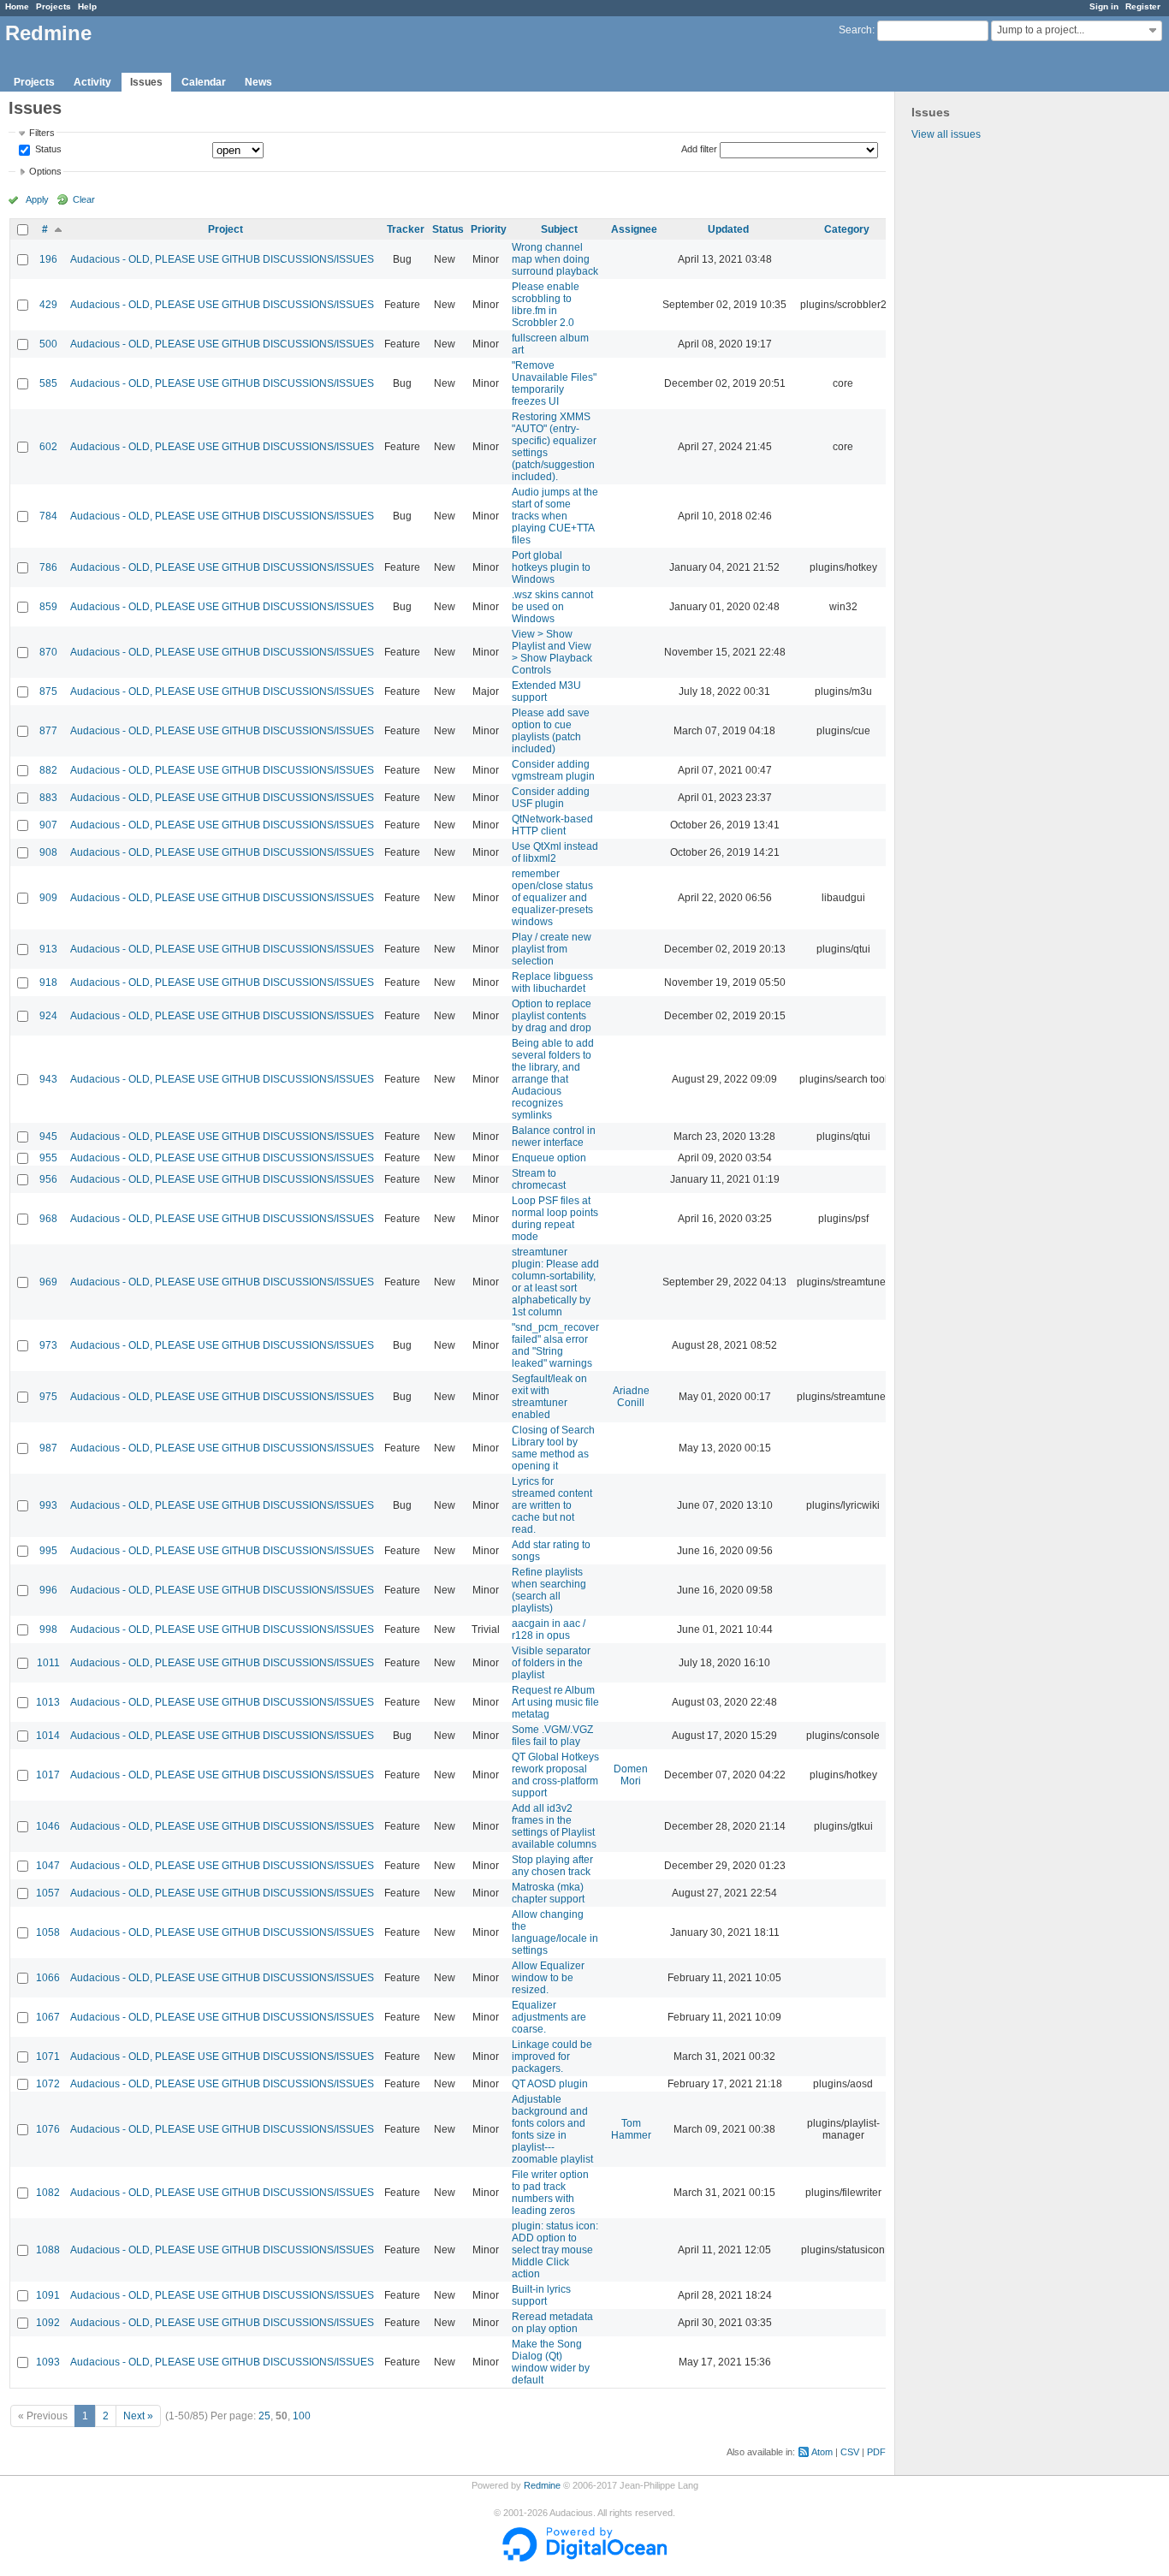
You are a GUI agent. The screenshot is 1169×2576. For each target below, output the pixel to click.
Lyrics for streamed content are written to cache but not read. (552, 1505)
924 (48, 1016)
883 (48, 798)
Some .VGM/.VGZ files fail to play (552, 1736)
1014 (48, 1736)
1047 (48, 1866)
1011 (48, 1663)
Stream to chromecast (539, 1179)
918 (48, 982)
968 (48, 1219)
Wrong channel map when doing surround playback (555, 259)
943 (48, 1079)
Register (1143, 6)
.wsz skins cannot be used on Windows (552, 607)
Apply (37, 199)
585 (48, 383)
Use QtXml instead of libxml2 (555, 852)
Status (47, 150)
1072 (48, 2084)
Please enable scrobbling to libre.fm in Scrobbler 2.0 (546, 305)
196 (48, 259)
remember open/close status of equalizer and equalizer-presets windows (552, 898)
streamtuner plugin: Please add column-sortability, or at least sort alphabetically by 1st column (555, 1282)
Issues (146, 82)
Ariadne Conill (631, 1397)
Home (17, 6)
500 (48, 344)
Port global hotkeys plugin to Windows (551, 567)
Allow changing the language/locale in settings (555, 1932)
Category (847, 229)
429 (48, 305)
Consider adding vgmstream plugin (553, 770)
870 (48, 652)
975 (48, 1397)
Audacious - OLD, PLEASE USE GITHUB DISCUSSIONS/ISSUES (222, 259)
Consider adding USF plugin (551, 798)
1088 (48, 2250)
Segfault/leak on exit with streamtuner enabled (549, 1397)
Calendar (204, 82)
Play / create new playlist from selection (552, 949)
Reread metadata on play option (552, 2323)
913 (48, 949)
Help (87, 6)
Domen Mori (631, 1775)
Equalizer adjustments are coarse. (549, 2017)
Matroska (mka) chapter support (548, 1893)
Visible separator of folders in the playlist (551, 1663)
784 (48, 516)
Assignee (634, 229)
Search (855, 30)
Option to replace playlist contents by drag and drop (552, 1016)
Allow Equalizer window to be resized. (548, 1978)
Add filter (699, 149)
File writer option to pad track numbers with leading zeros (550, 2193)
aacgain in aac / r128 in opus (549, 1629)
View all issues (946, 134)
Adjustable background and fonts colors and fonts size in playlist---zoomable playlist (552, 2129)
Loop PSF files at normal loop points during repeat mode (555, 1219)
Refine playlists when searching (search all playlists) (549, 1590)
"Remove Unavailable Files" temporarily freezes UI (554, 383)
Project (225, 229)
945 (48, 1137)
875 (48, 691)
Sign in (1104, 6)
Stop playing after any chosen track (552, 1866)
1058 (48, 1932)
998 (48, 1629)
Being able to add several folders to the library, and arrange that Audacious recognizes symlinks (553, 1079)
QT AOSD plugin (550, 2084)
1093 (48, 2362)
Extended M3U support (546, 691)
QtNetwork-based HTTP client (552, 825)
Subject (559, 229)
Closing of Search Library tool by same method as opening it (553, 1448)
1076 (48, 2129)
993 (48, 1505)
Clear (84, 199)
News (258, 82)
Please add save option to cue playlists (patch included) (551, 731)
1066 (48, 1978)
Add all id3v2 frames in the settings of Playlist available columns (554, 1826)
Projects (53, 6)
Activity (92, 82)
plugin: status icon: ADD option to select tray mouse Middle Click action (555, 2250)
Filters (42, 133)
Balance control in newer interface (554, 1137)
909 (48, 898)
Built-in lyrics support (541, 2295)
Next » (138, 2416)
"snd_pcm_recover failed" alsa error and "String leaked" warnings (555, 1345)
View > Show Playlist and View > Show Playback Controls (552, 652)
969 (48, 1282)
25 (264, 2416)
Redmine (542, 2485)
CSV (850, 2452)
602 (48, 447)
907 (48, 825)
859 (48, 607)
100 (302, 2416)
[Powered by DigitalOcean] (584, 2558)
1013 (48, 1702)
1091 (48, 2295)
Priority (489, 229)
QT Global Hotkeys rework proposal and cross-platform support (555, 1775)
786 (48, 567)
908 (48, 852)
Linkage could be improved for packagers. (552, 2057)
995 (48, 1551)
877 (48, 731)
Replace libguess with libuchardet (552, 982)
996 (48, 1590)
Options (45, 171)
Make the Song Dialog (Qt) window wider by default (551, 2362)
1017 (48, 1775)
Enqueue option (549, 1158)
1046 (48, 1826)
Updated (728, 229)
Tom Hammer (631, 2129)
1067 (48, 2017)
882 (48, 770)
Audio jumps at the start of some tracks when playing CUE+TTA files (555, 516)
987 (48, 1448)
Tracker (406, 229)
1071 (48, 2057)
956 (48, 1179)
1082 (48, 2193)
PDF (876, 2452)
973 (48, 1345)
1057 (48, 1893)
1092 (48, 2323)
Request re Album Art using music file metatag (555, 1702)
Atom (822, 2452)
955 (48, 1158)
